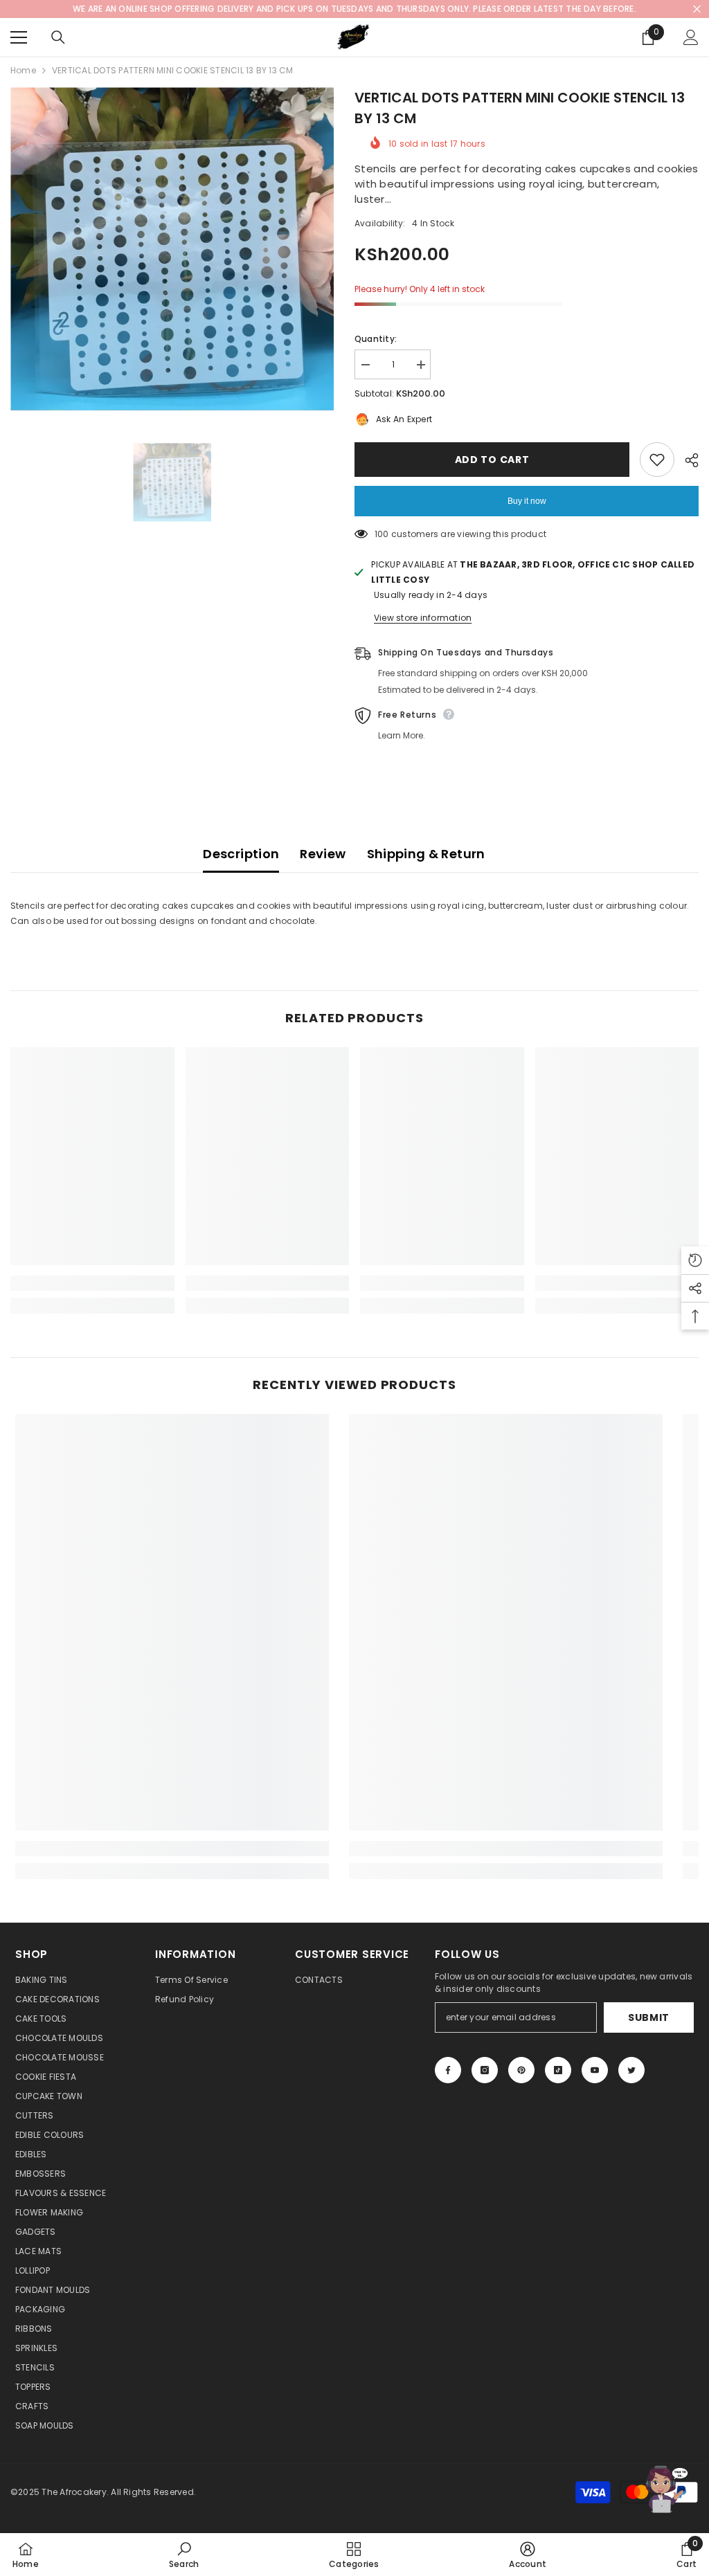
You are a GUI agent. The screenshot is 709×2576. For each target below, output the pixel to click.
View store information (423, 618)
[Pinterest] (521, 2070)
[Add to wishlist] (657, 460)
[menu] (19, 37)
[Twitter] (631, 2070)
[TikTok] (558, 2070)
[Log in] (691, 37)
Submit (649, 2017)
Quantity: (376, 339)
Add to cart (492, 460)
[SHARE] (686, 460)
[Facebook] (448, 2070)
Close (697, 9)
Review (323, 854)
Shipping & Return (426, 854)
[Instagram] (485, 2070)
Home (23, 70)
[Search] (58, 37)
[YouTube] (595, 2070)
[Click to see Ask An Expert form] (664, 2489)
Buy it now (527, 501)
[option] (172, 249)
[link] (92, 1283)
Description (241, 854)
